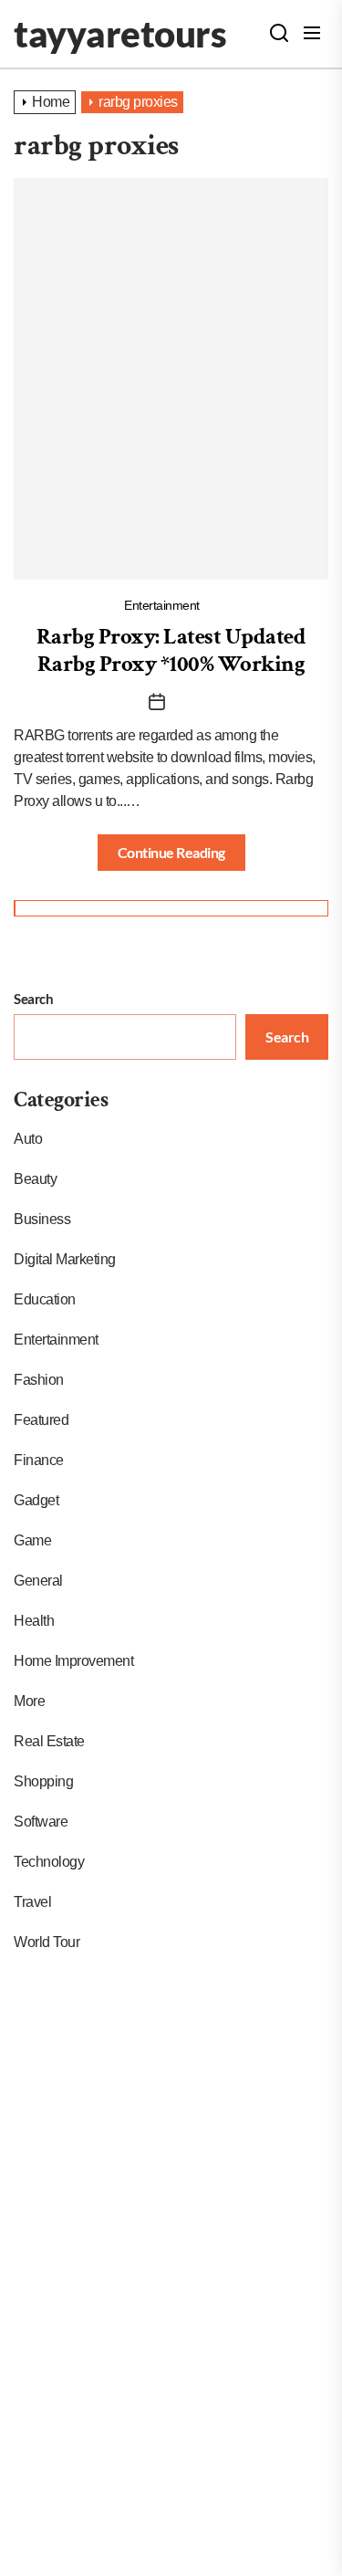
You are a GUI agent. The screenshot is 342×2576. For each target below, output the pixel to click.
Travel (32, 1902)
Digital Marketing (65, 1259)
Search (33, 999)
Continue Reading (171, 852)
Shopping (43, 1781)
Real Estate (49, 1741)
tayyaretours (120, 34)
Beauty (35, 1179)
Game (32, 1540)
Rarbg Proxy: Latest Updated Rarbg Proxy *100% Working (171, 650)
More (29, 1701)
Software (41, 1822)
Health (34, 1621)
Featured (41, 1420)
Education (45, 1299)
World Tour (47, 1942)
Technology (49, 1862)
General (38, 1581)
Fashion (39, 1380)
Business (42, 1219)
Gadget (36, 1500)
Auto (28, 1139)
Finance (39, 1460)
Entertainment (162, 605)
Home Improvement (73, 1661)
